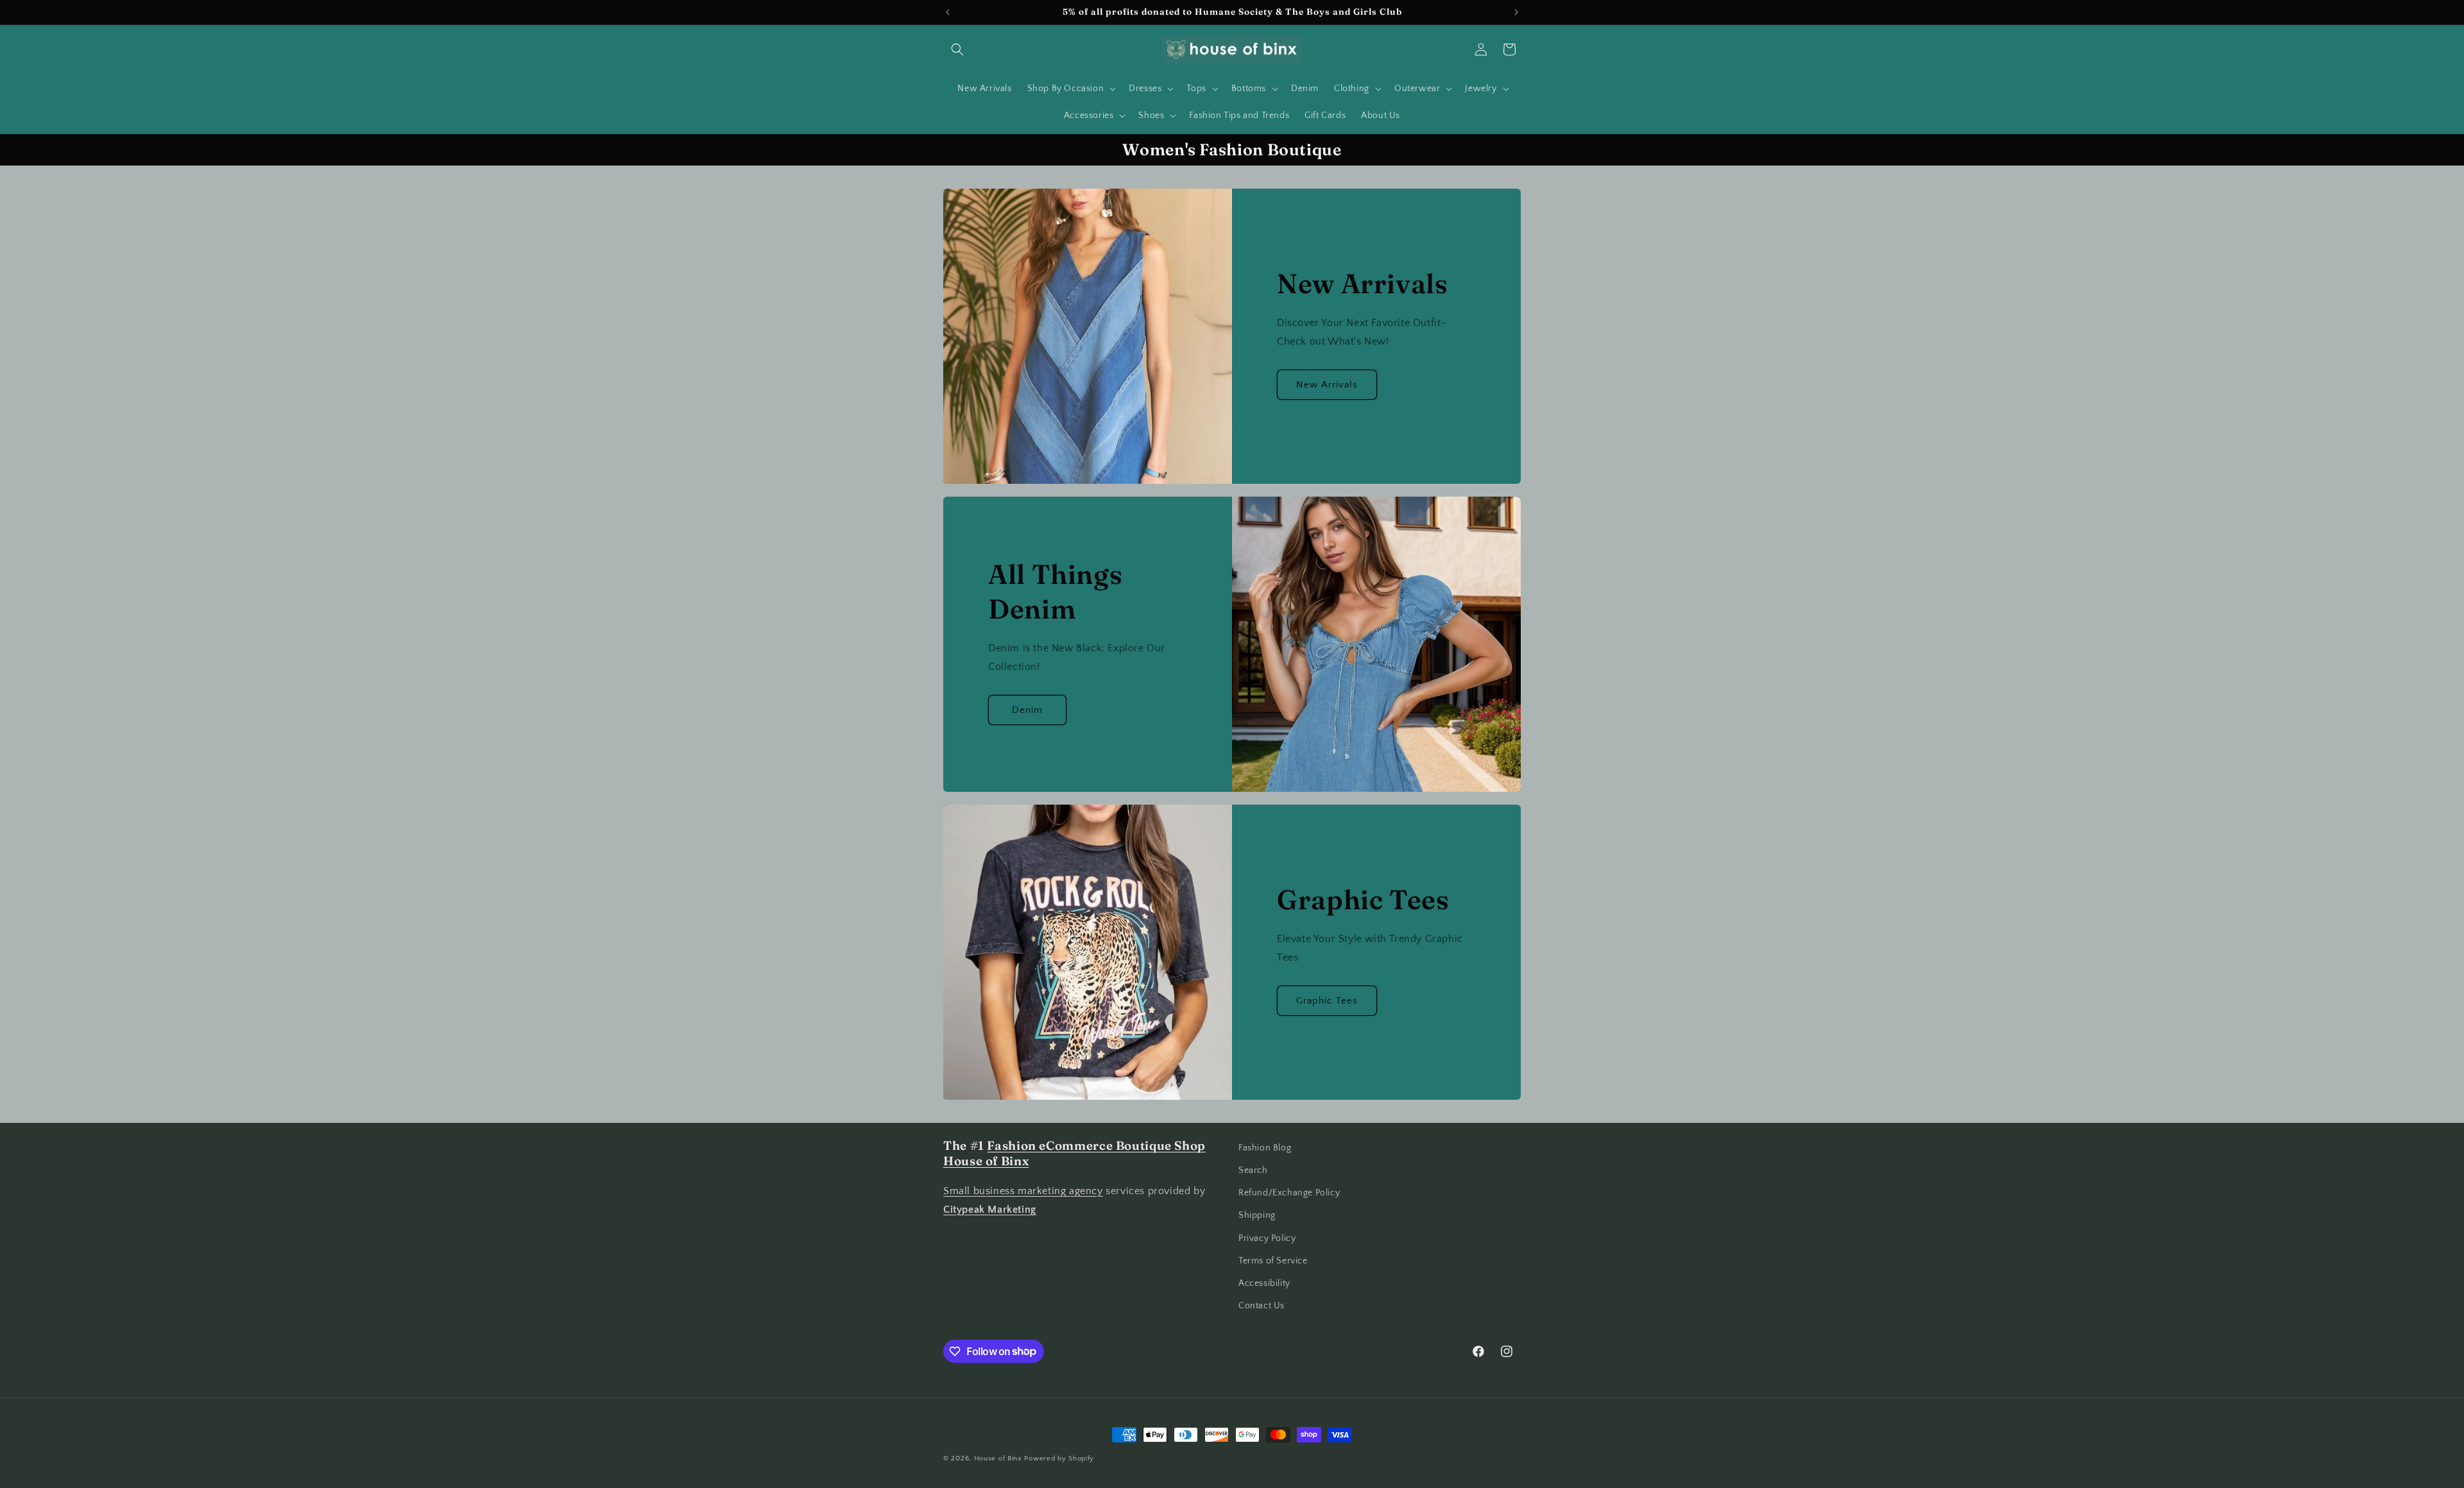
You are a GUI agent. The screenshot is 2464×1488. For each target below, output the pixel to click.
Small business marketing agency (1023, 1192)
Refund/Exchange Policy (1289, 1193)
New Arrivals (1327, 385)
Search (1253, 1170)
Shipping (1257, 1216)
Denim (1027, 710)
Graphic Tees (1327, 1001)
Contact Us (1262, 1306)
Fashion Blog (1265, 1148)
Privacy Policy (1267, 1238)
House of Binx (999, 1458)
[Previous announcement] (948, 12)
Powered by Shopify (1059, 1458)
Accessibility (1264, 1283)
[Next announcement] (1516, 12)
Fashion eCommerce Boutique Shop (1096, 1146)
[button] (957, 49)
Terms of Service (1273, 1261)
